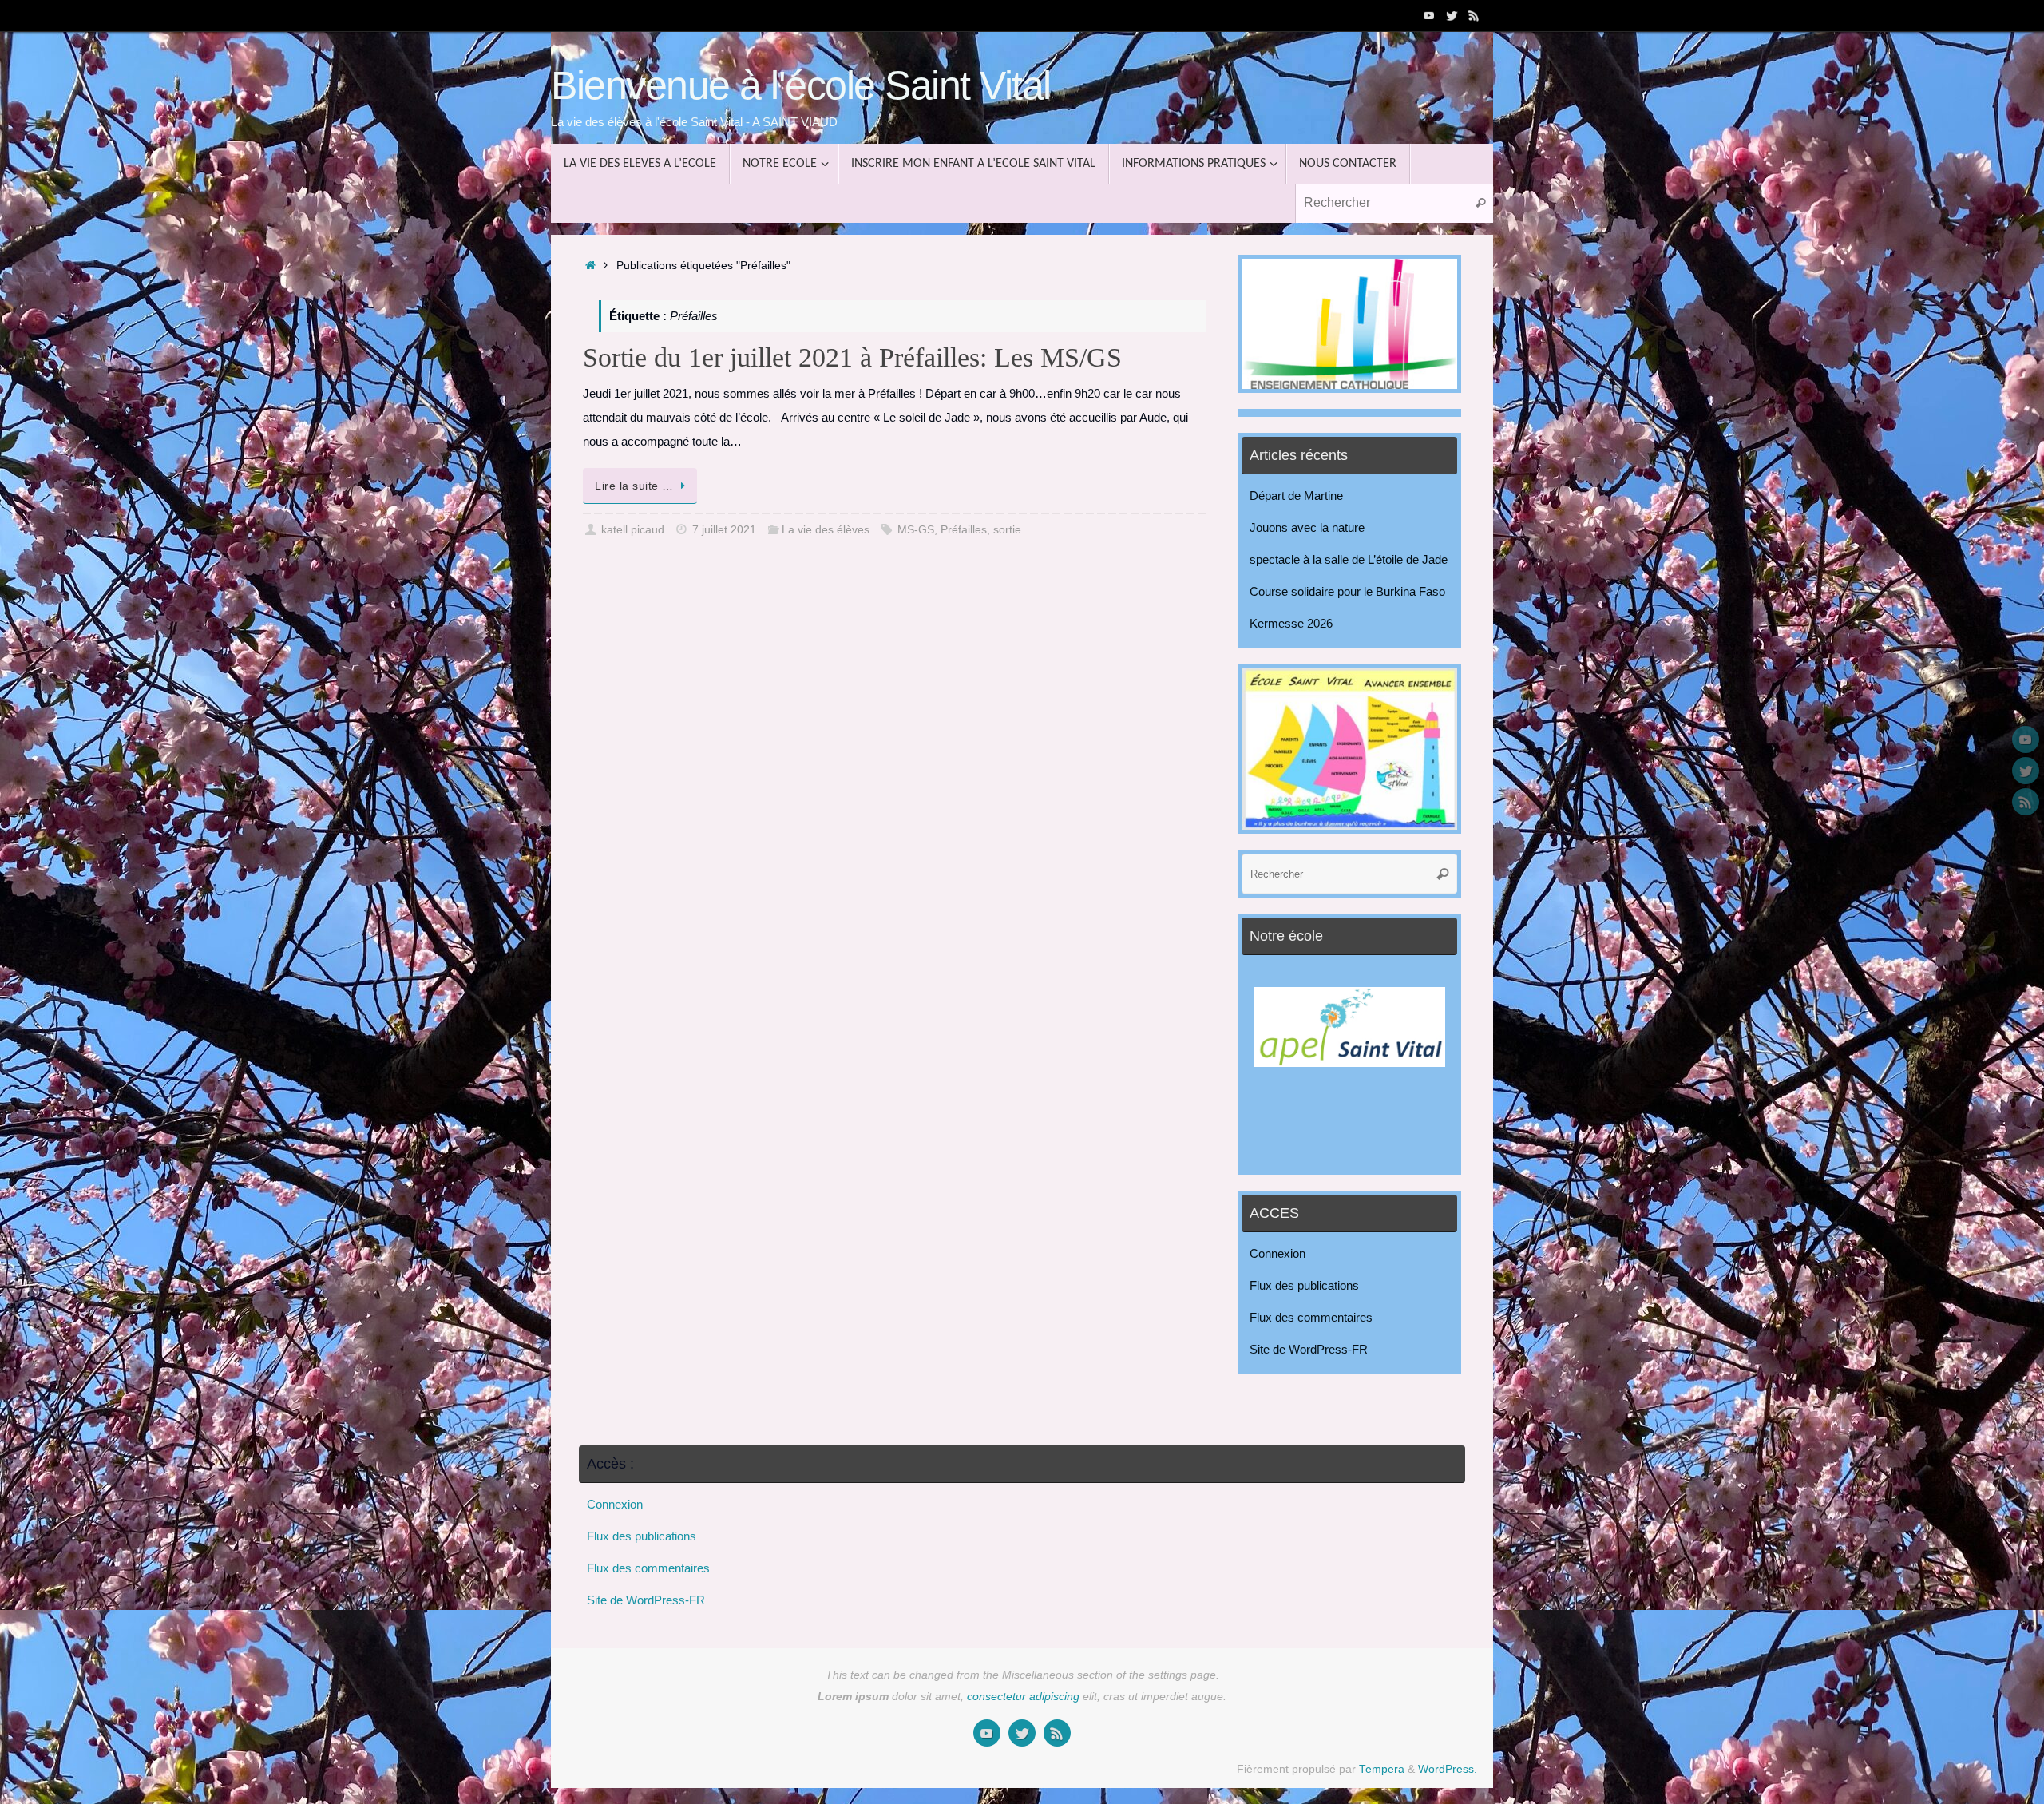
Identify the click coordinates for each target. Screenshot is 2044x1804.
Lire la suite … (634, 486)
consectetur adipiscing (1023, 1697)
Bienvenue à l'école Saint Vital (801, 86)
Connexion (1277, 1253)
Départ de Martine (1296, 496)
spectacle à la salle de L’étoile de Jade (1349, 559)
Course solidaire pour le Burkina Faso (1347, 591)
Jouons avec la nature (1307, 527)
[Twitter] (1452, 15)
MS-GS (916, 530)
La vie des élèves (826, 530)
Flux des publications (1304, 1285)
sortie (1007, 530)
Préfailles (964, 530)
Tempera (1382, 1769)
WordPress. (1448, 1769)
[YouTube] (1429, 15)
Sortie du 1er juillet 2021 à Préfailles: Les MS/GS (852, 357)
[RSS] (1474, 15)
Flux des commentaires (1311, 1317)
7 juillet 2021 (724, 530)
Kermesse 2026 (1291, 623)
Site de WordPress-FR (1309, 1349)
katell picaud (633, 530)
